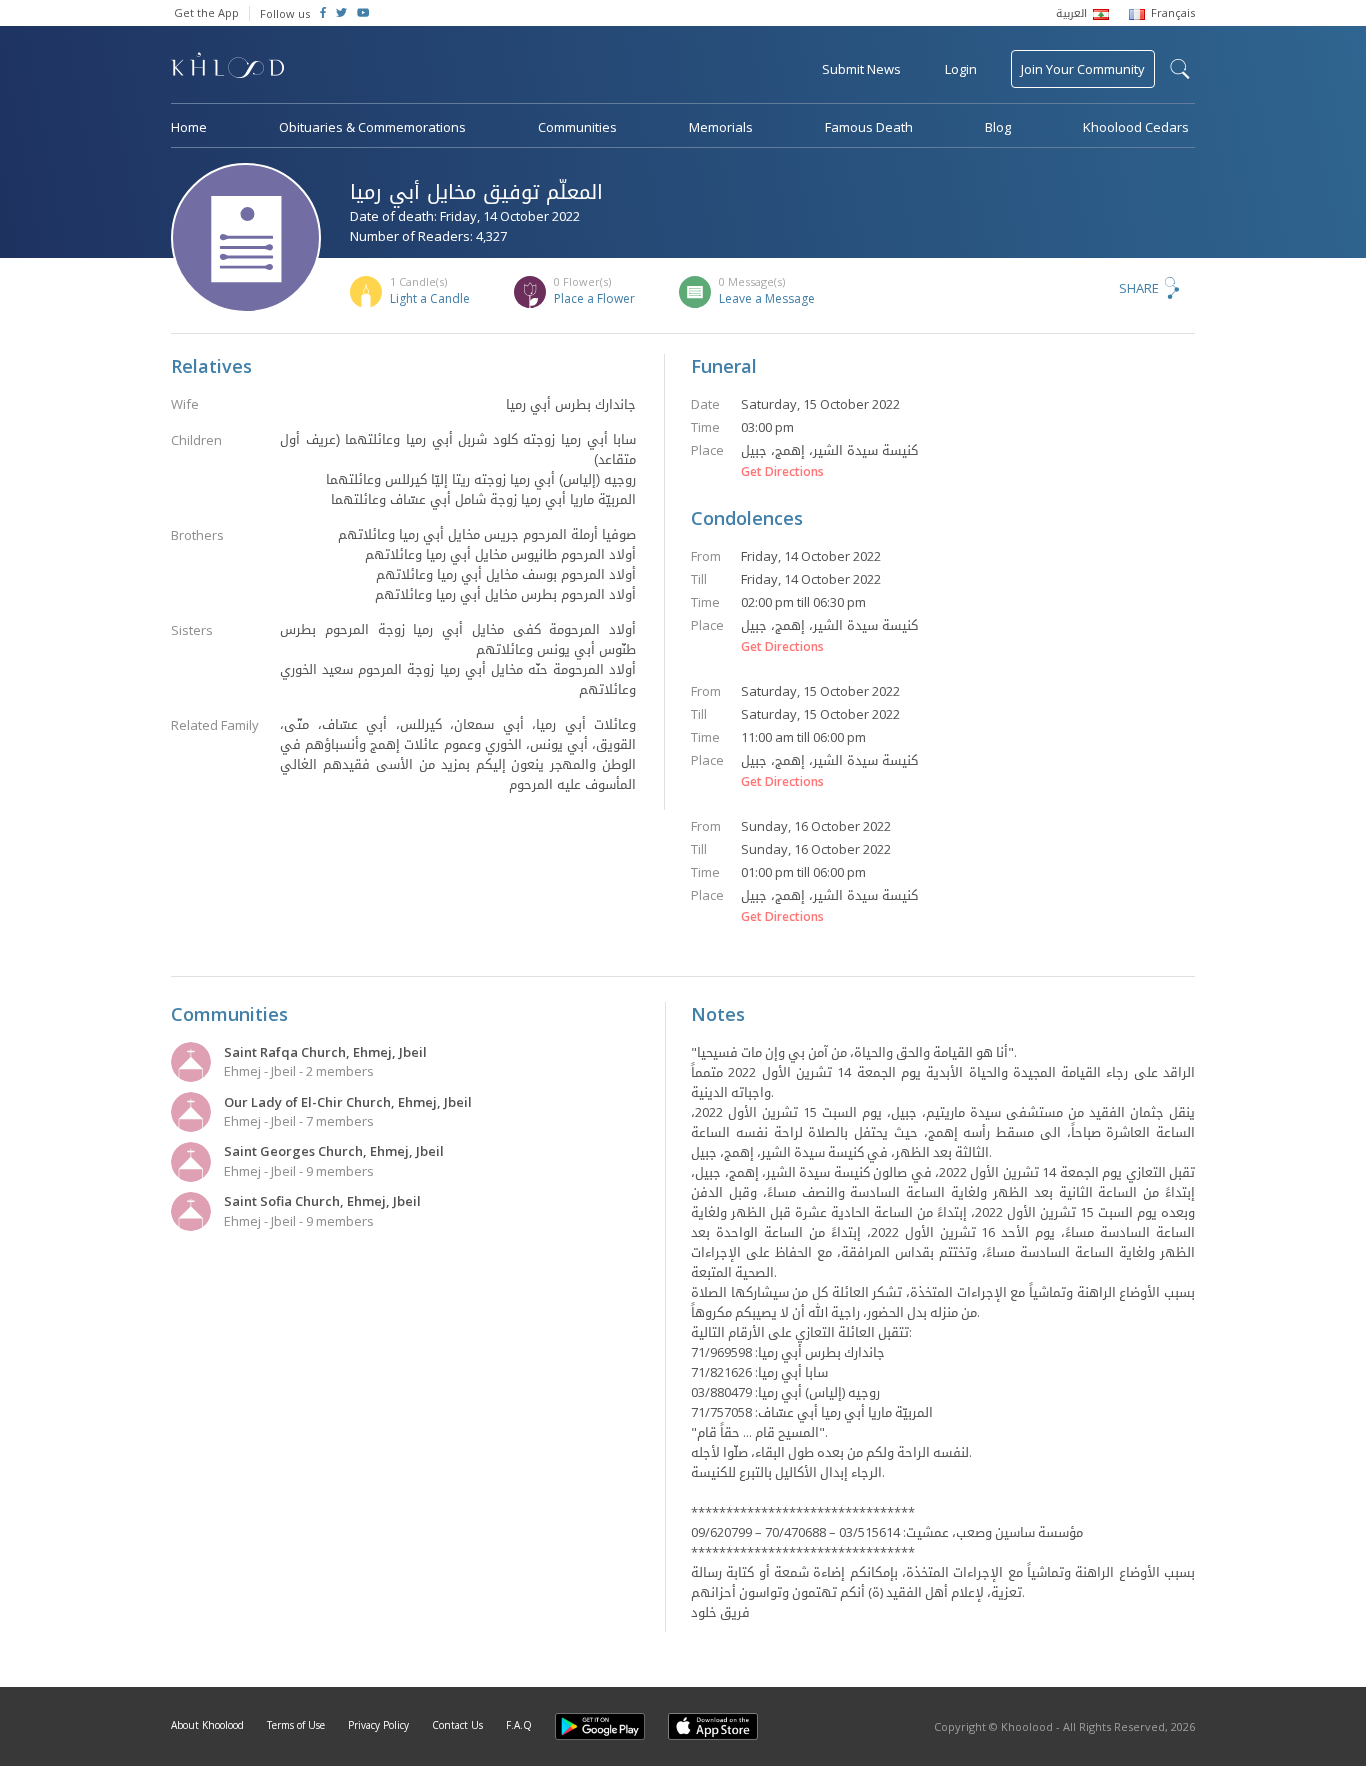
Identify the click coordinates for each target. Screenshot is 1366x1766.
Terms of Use (296, 1725)
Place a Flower (594, 298)
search (1180, 69)
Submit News (861, 69)
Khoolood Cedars (1136, 127)
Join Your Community (1083, 69)
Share (1139, 288)
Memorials (721, 127)
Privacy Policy (378, 1725)
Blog (998, 127)
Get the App (206, 12)
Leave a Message (767, 298)
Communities (577, 127)
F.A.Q (519, 1725)
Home (189, 127)
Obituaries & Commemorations (372, 127)
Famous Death (869, 127)
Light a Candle (430, 298)
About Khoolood (207, 1725)
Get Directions (782, 472)
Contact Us (457, 1725)
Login (961, 69)
